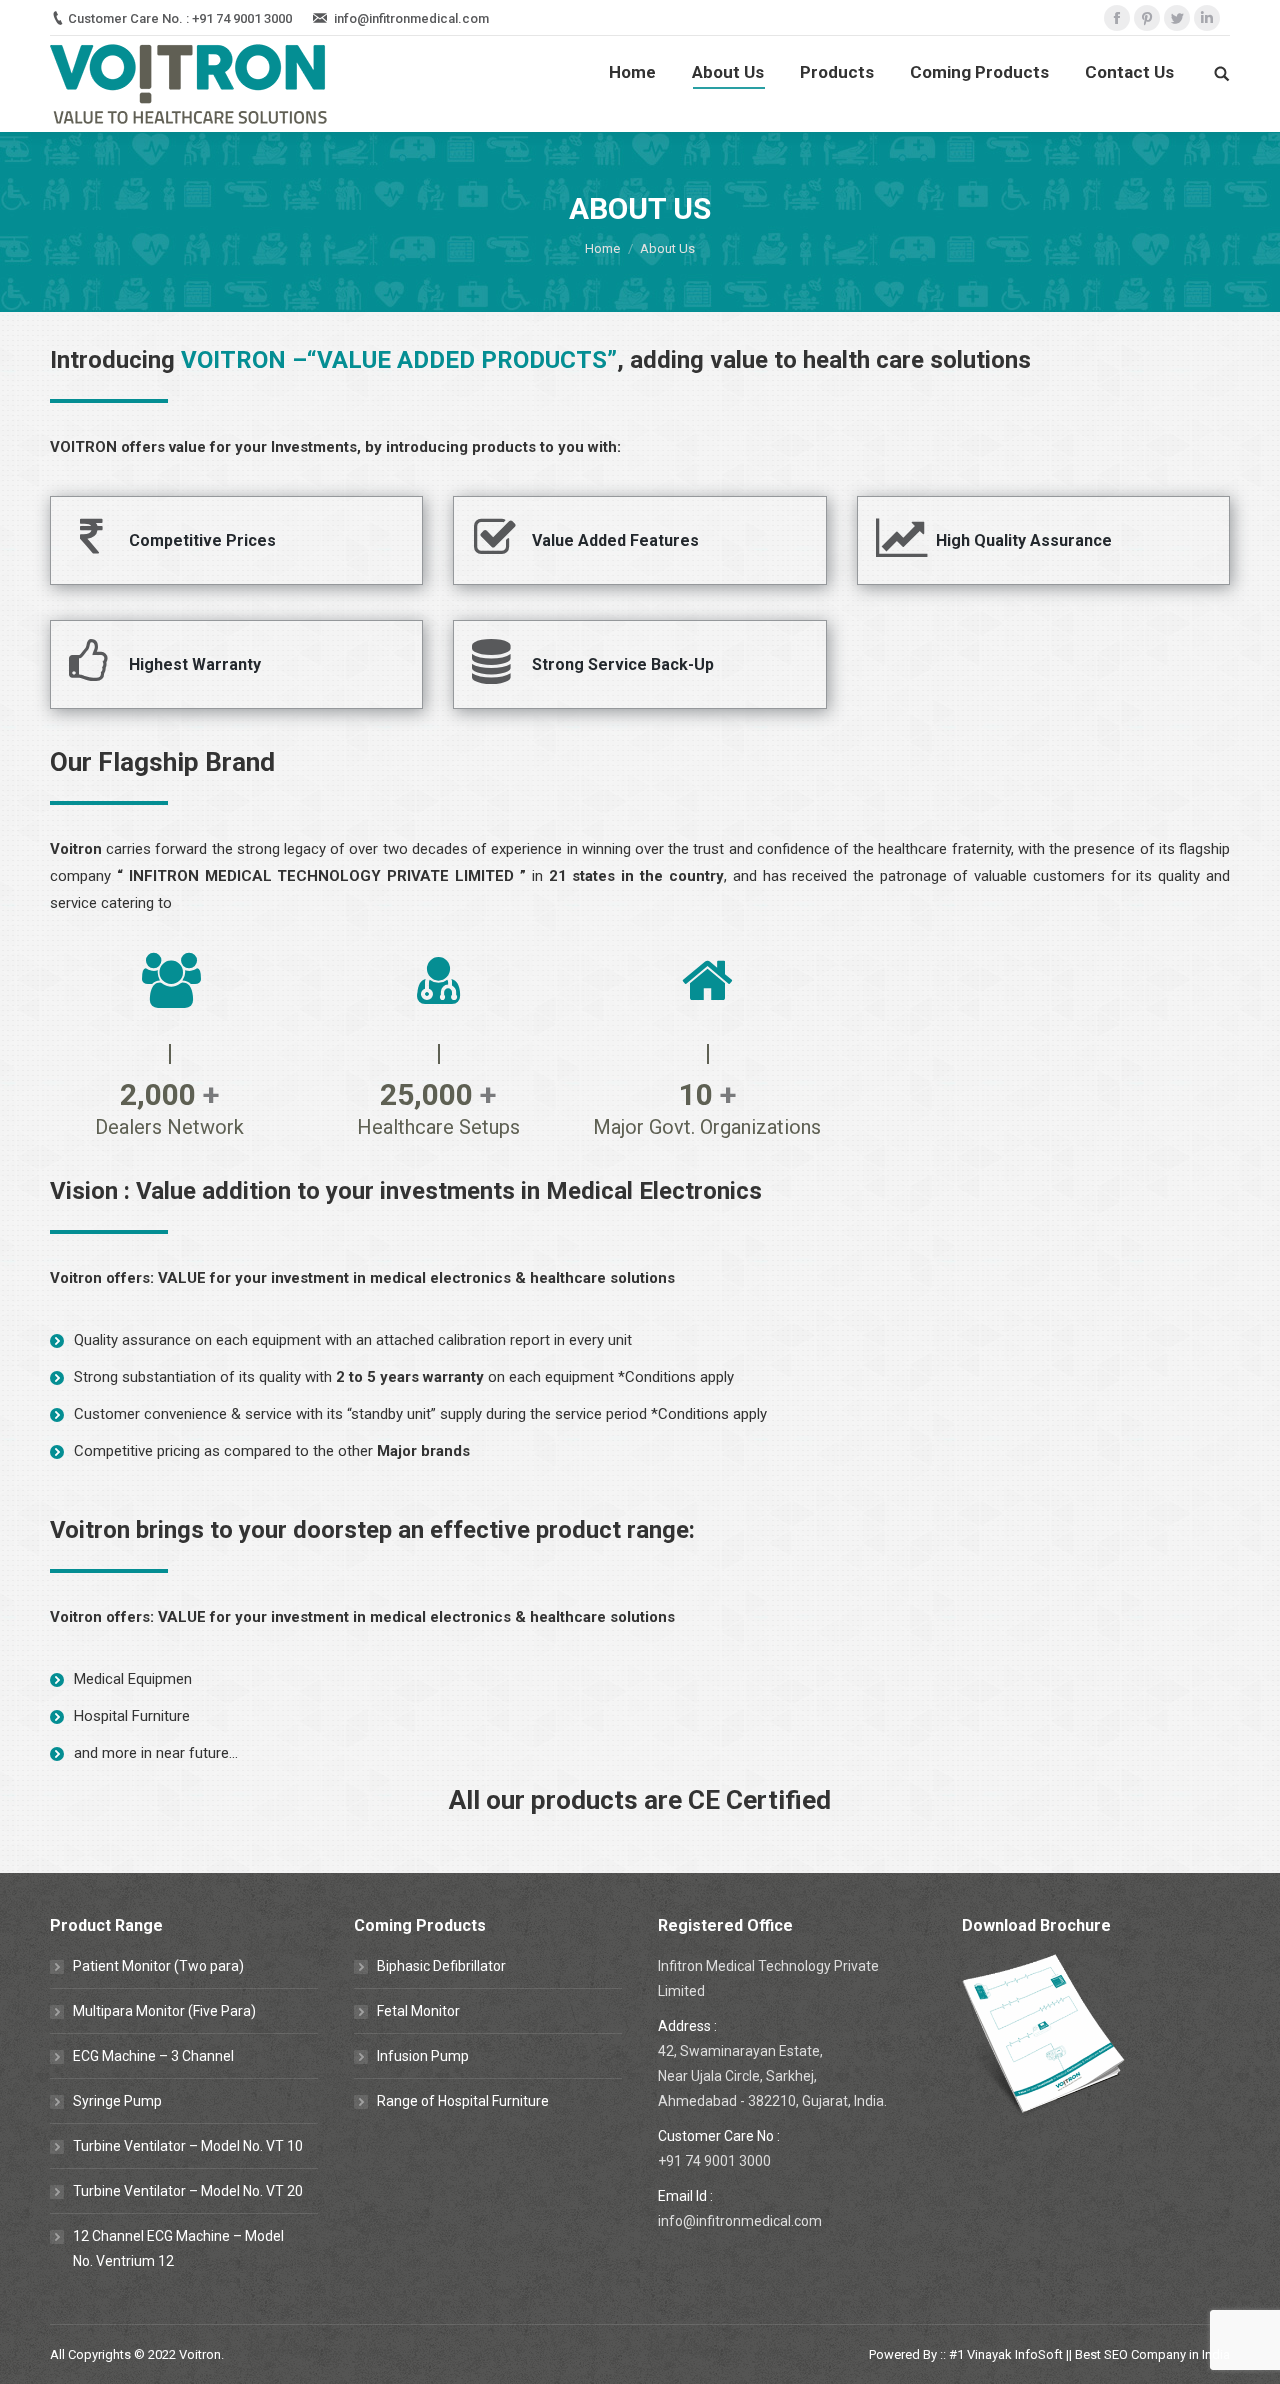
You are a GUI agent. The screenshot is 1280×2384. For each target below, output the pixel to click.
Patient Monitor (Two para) (158, 1966)
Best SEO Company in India (1152, 2354)
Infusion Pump (423, 2056)
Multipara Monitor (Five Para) (164, 2011)
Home (602, 248)
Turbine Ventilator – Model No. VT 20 (188, 2191)
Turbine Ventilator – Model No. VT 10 (188, 2146)
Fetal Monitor (418, 2011)
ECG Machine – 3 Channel (153, 2056)
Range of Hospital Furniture (463, 2101)
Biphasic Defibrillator (441, 1966)
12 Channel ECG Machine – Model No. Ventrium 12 (178, 2248)
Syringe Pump (117, 2101)
